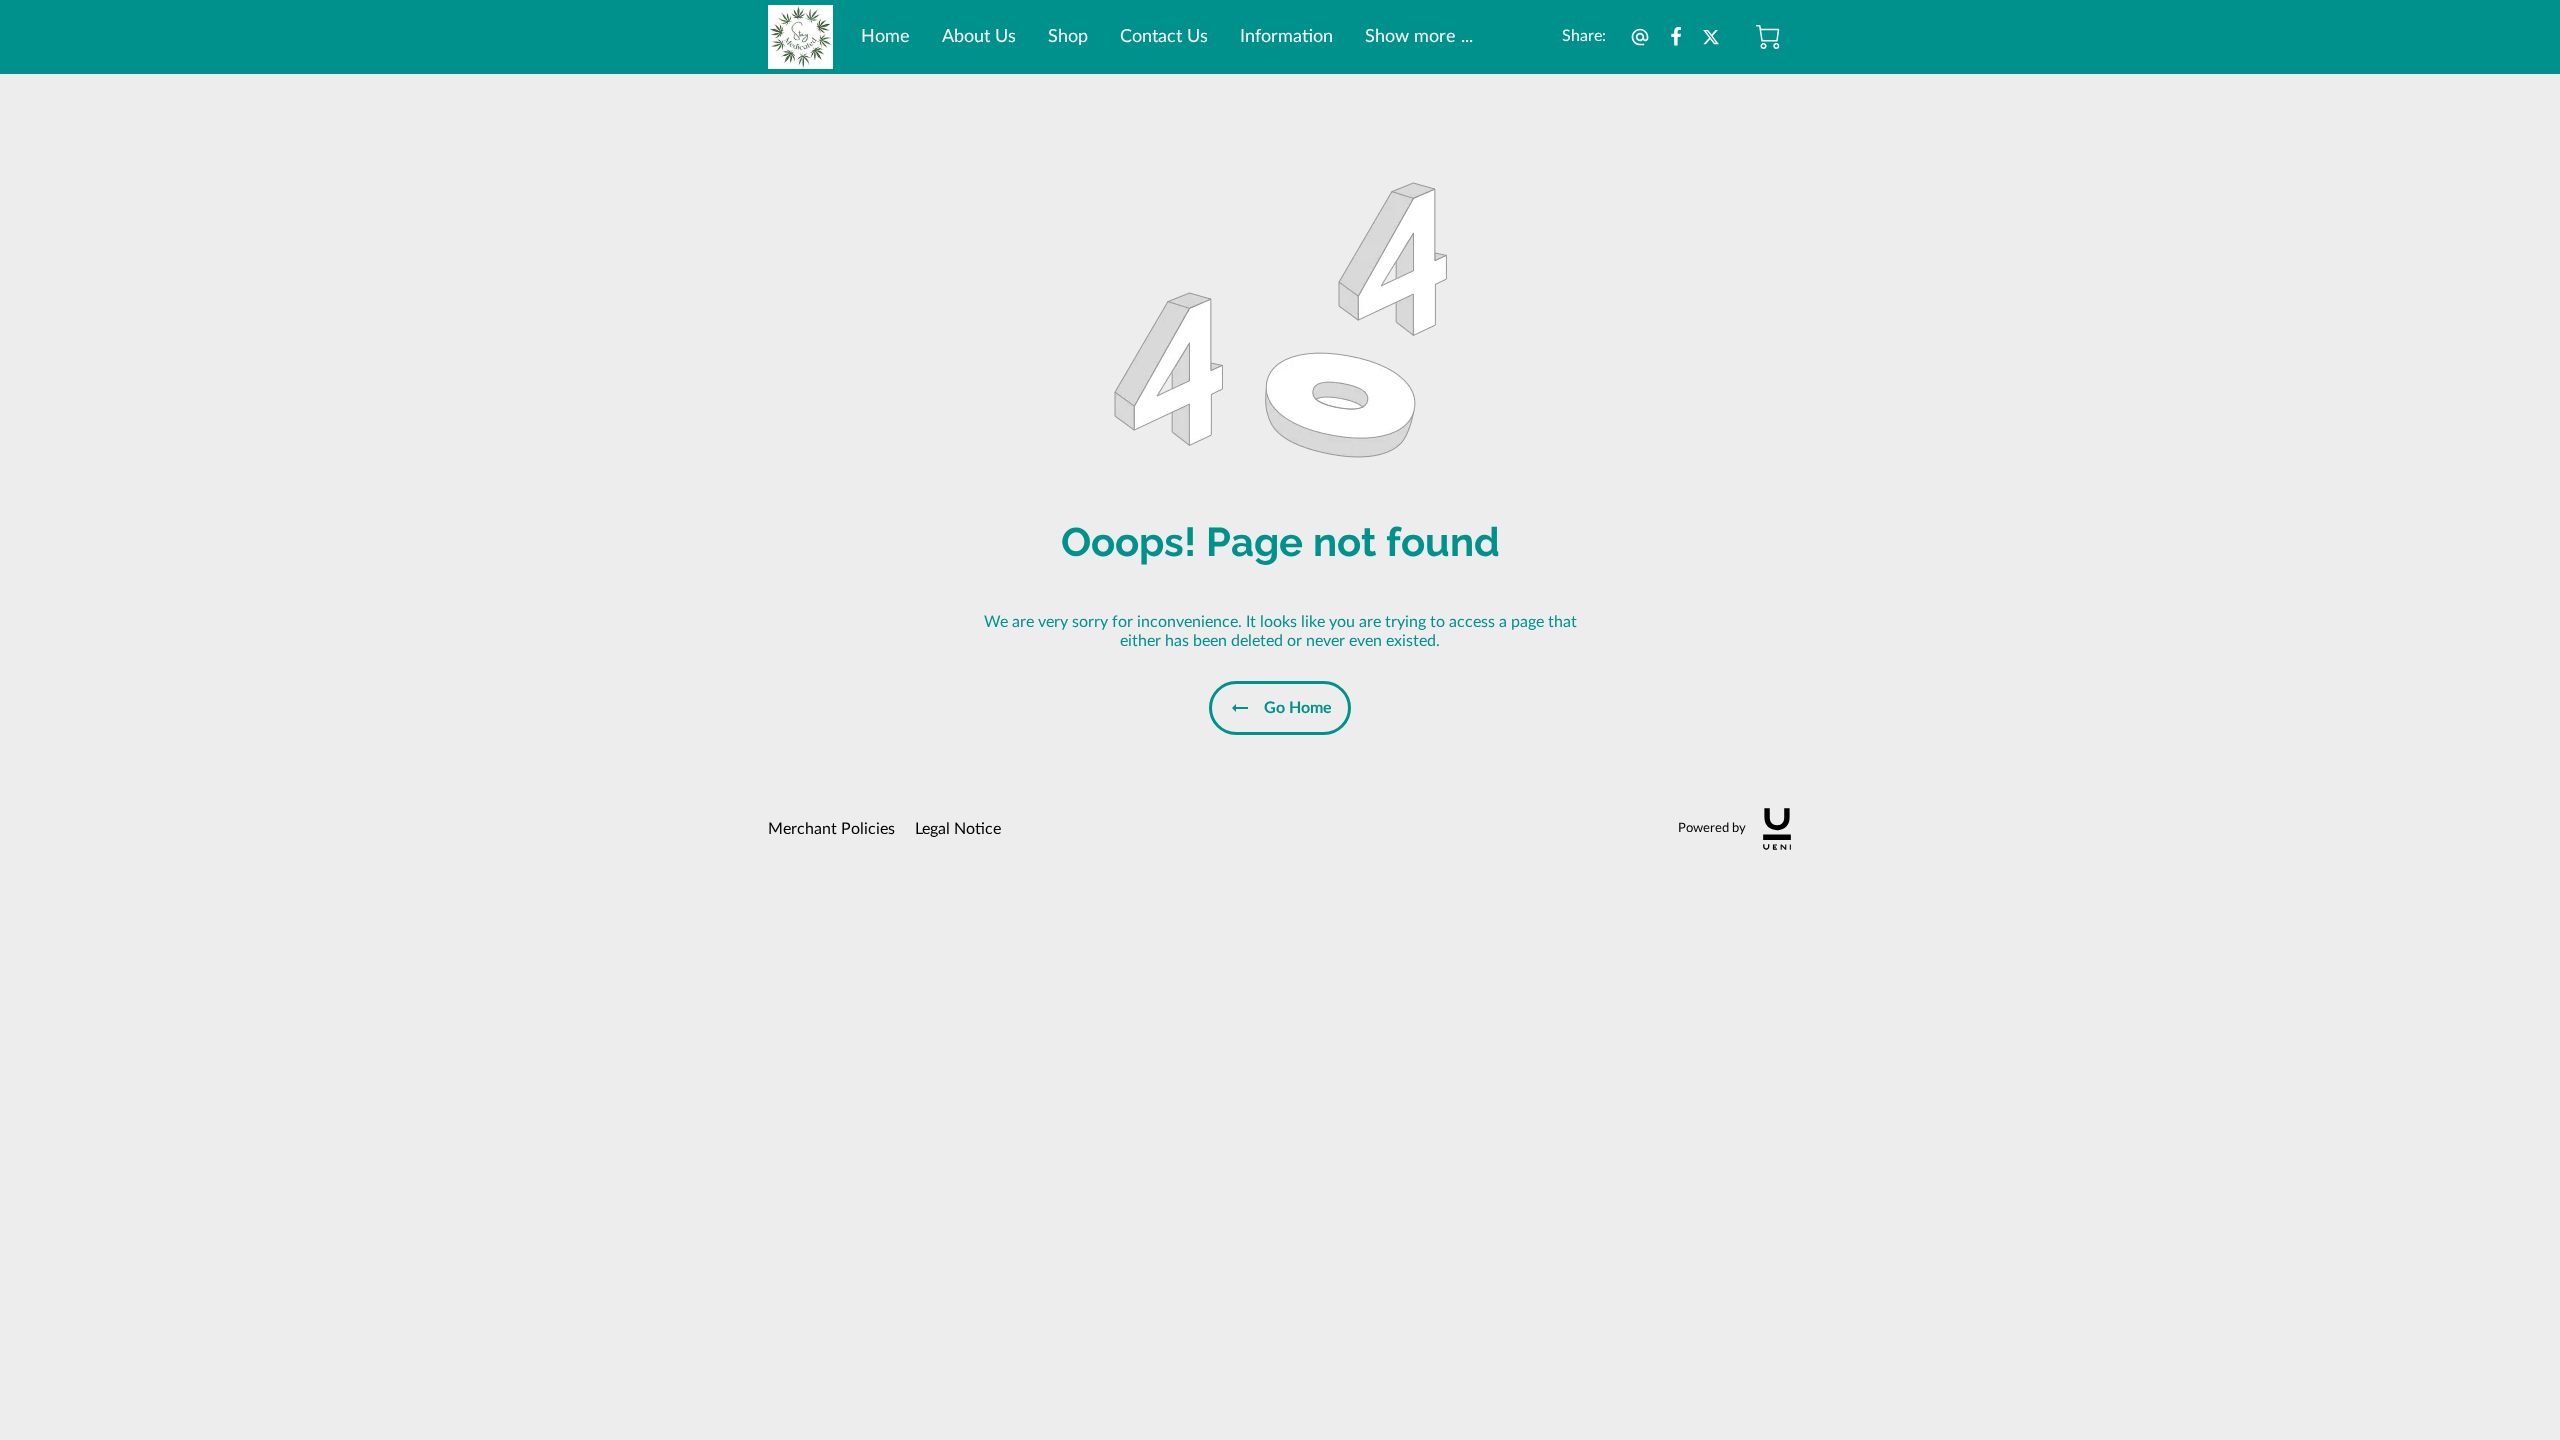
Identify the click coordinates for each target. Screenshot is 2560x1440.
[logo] (1777, 829)
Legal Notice (958, 829)
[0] (1768, 37)
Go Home (1298, 708)
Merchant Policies (831, 829)
